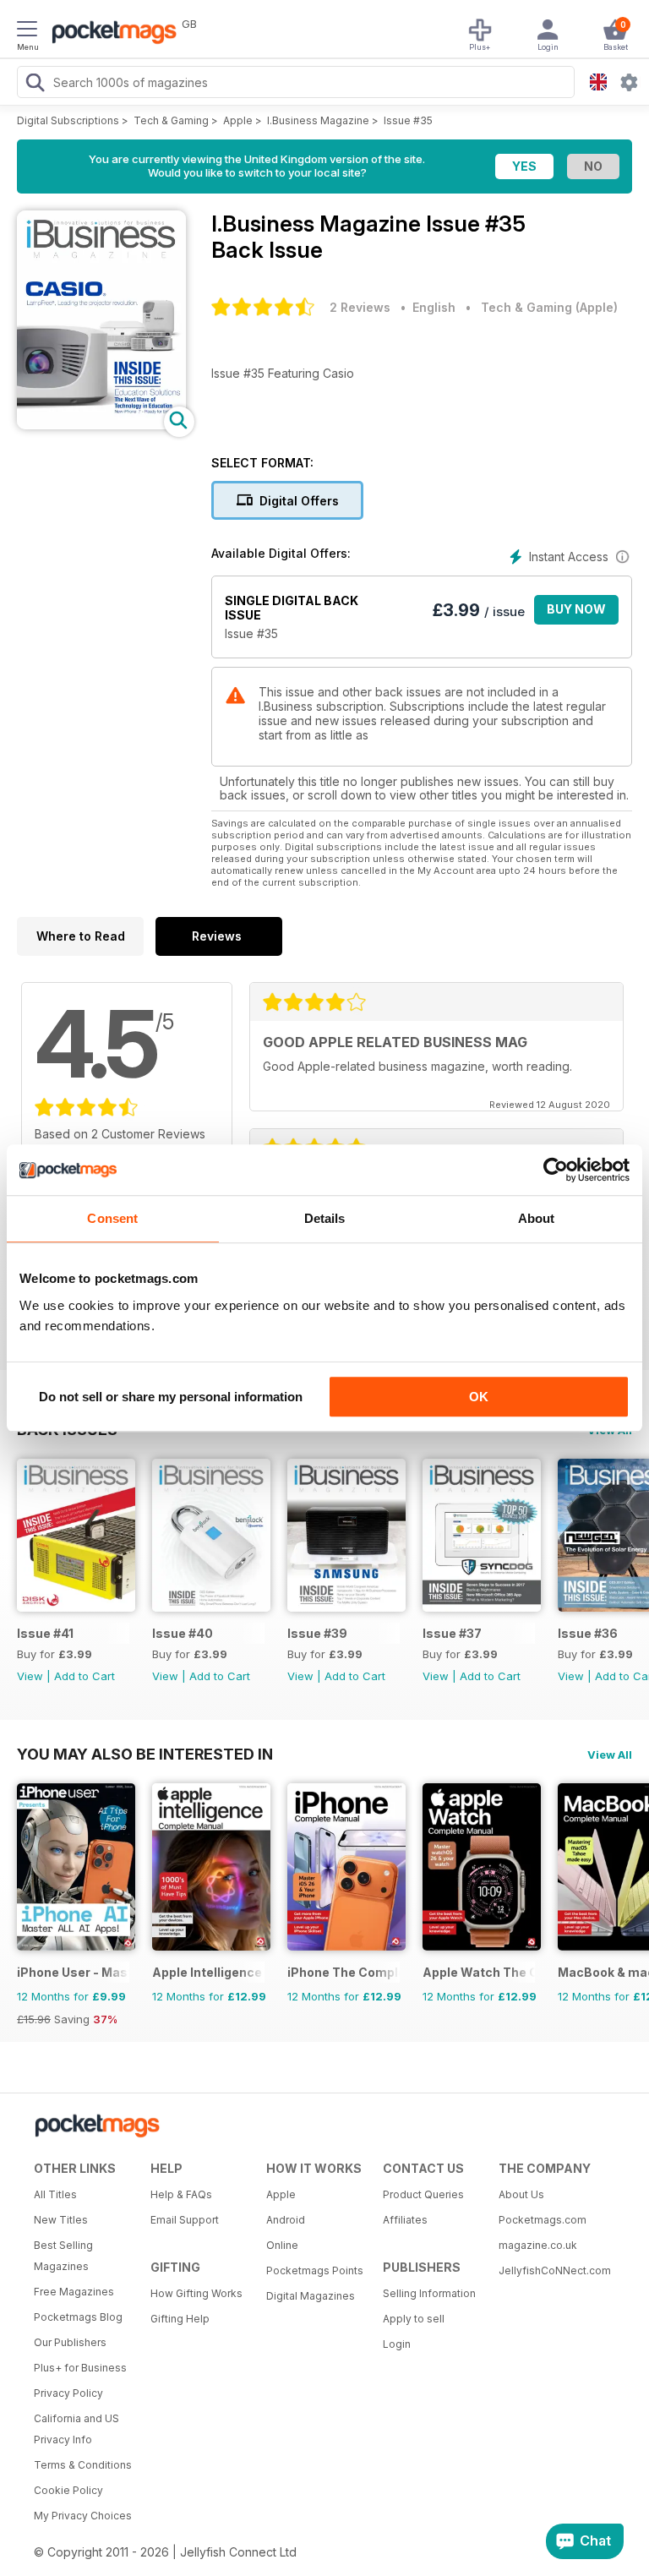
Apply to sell (414, 2319)
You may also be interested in (145, 1754)
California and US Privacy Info (76, 2429)
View (30, 1676)
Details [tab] (325, 1218)
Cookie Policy (68, 2490)
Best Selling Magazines (63, 2256)
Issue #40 (183, 1633)
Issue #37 (452, 1633)
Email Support (185, 2220)
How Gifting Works (196, 2293)
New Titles (61, 2220)
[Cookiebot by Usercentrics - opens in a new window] (556, 1170)
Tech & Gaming (171, 120)
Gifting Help (180, 2319)
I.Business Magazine (318, 120)
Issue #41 (45, 1633)
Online (282, 2245)
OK (479, 1397)
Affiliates (405, 2220)
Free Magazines (74, 2292)
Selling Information (429, 2293)
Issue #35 (408, 120)
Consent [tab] (112, 1218)
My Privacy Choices (83, 2516)
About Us (521, 2194)
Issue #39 (317, 1633)
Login (397, 2344)
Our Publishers (70, 2342)
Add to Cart (85, 1676)
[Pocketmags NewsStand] (110, 34)
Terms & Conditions (83, 2465)
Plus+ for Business (80, 2368)
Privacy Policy (68, 2393)
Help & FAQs (181, 2194)
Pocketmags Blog (78, 2317)
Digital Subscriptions (68, 120)
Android (286, 2220)
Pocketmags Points (315, 2270)
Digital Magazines (311, 2296)
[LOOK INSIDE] (101, 425)
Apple (238, 120)
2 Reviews (360, 307)
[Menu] (27, 31)
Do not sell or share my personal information (171, 1397)
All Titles (55, 2194)
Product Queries (423, 2194)
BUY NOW (576, 609)
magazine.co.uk (538, 2245)
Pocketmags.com (543, 2220)
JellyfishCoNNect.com (551, 2270)
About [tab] (537, 1218)
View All (610, 1755)
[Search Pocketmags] (35, 85)
